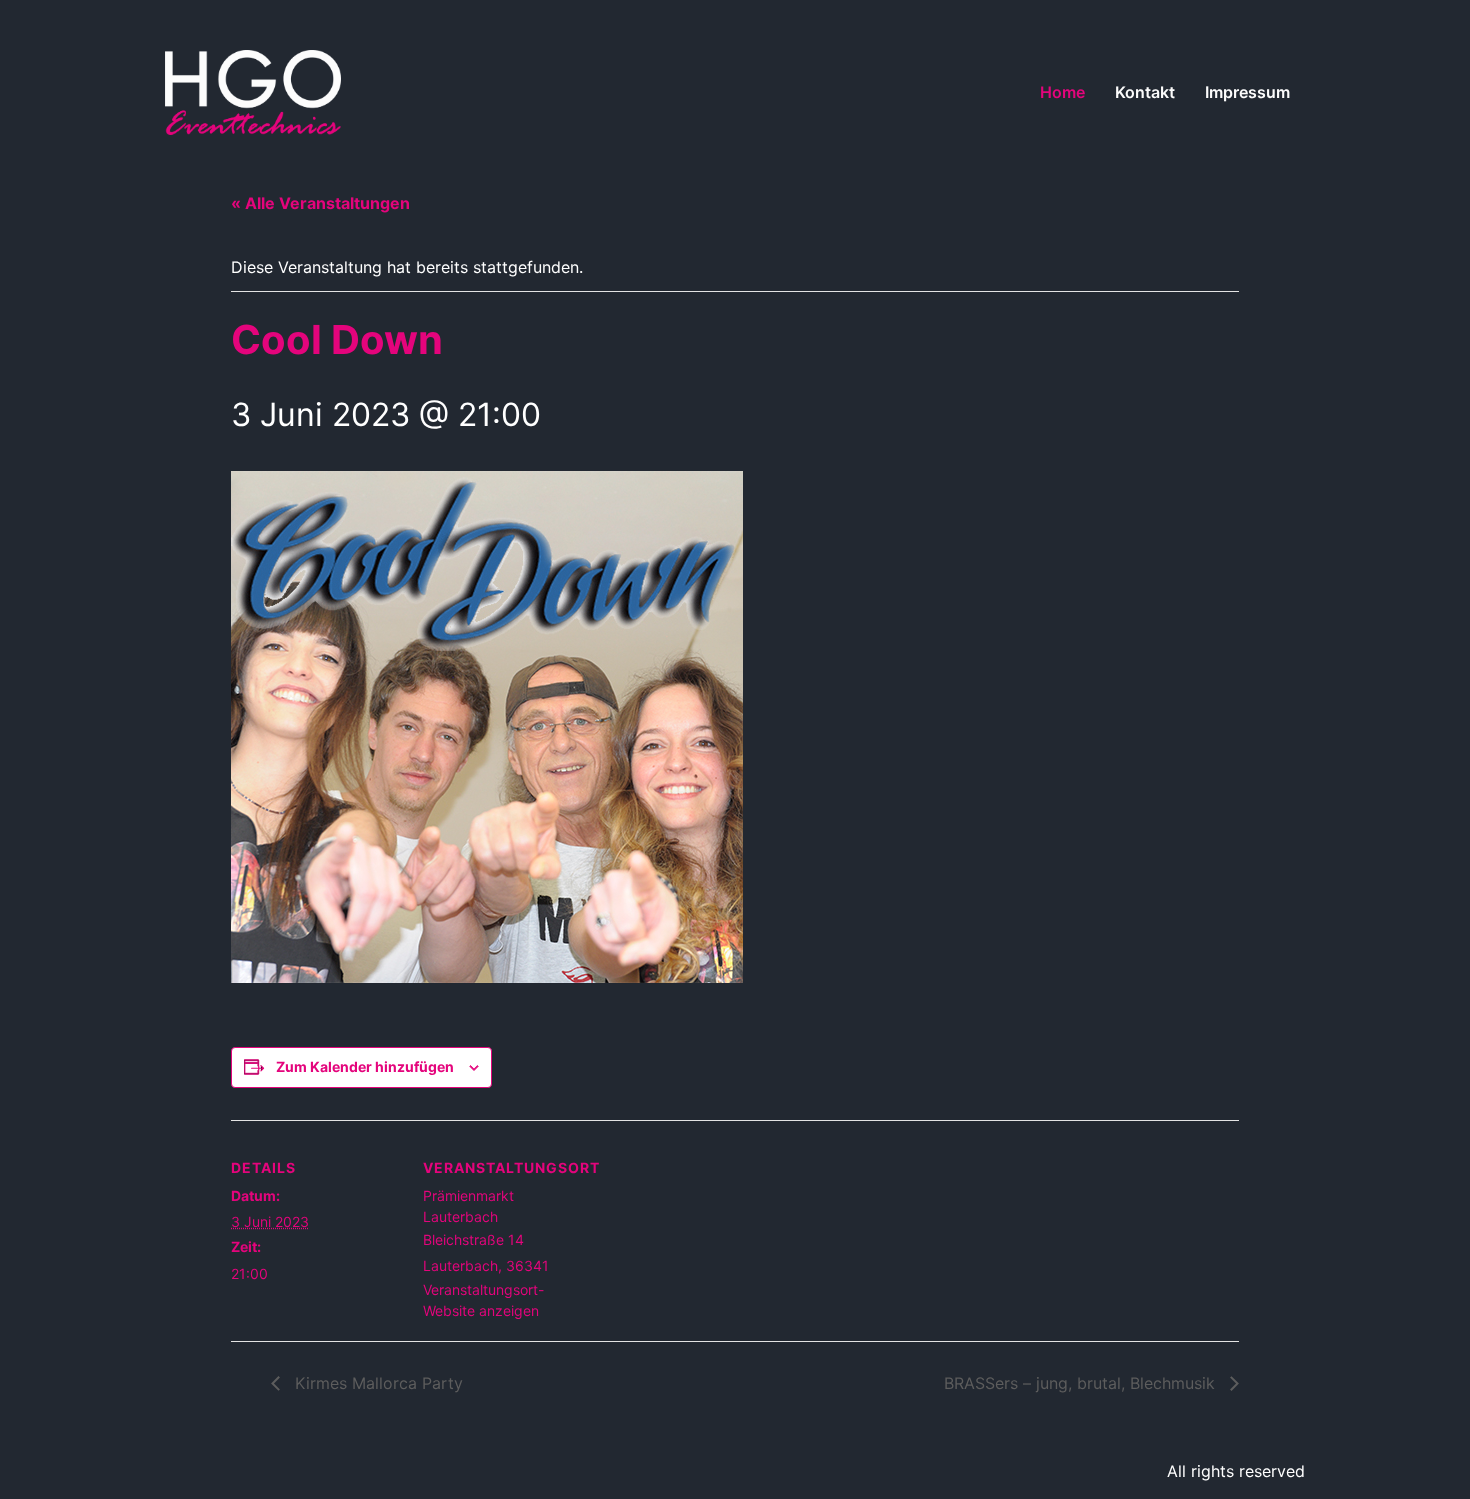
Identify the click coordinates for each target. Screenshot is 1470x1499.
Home (1062, 92)
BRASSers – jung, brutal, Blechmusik (1082, 1383)
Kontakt (1145, 92)
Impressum (1247, 92)
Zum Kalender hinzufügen (365, 1066)
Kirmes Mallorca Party (376, 1383)
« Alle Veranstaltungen (320, 203)
